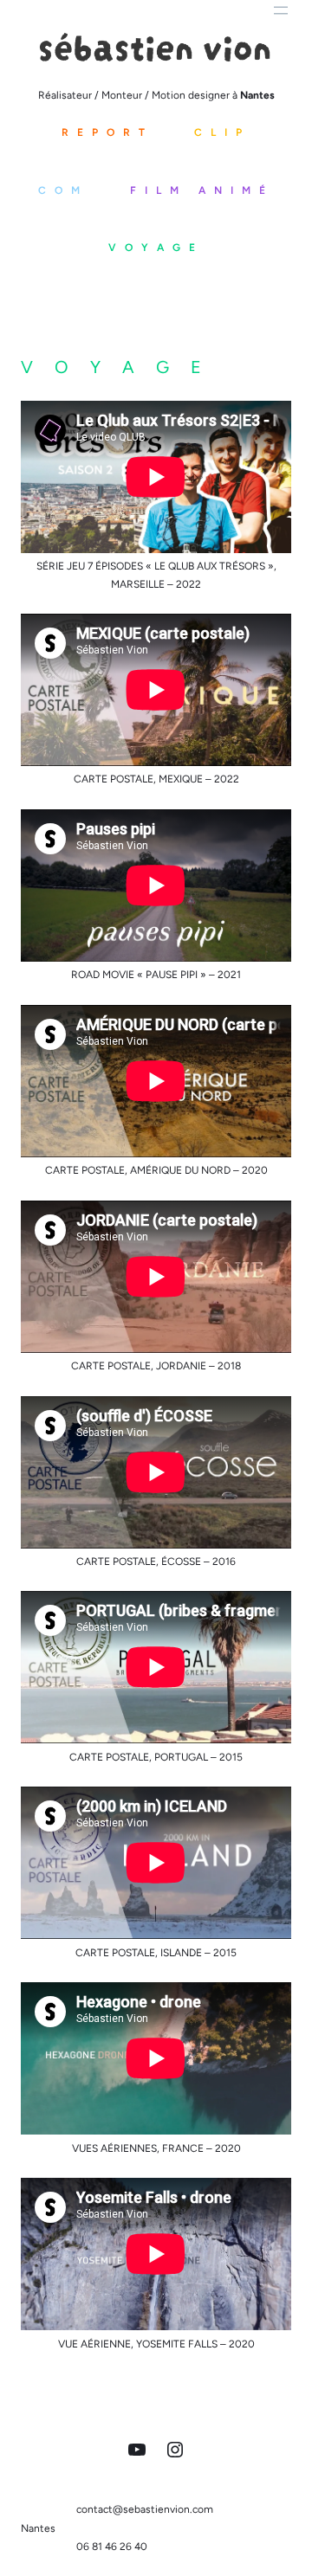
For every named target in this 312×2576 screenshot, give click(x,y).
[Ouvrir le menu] (281, 10)
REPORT (107, 132)
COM (63, 190)
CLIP (222, 132)
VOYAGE (156, 248)
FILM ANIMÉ (202, 190)
